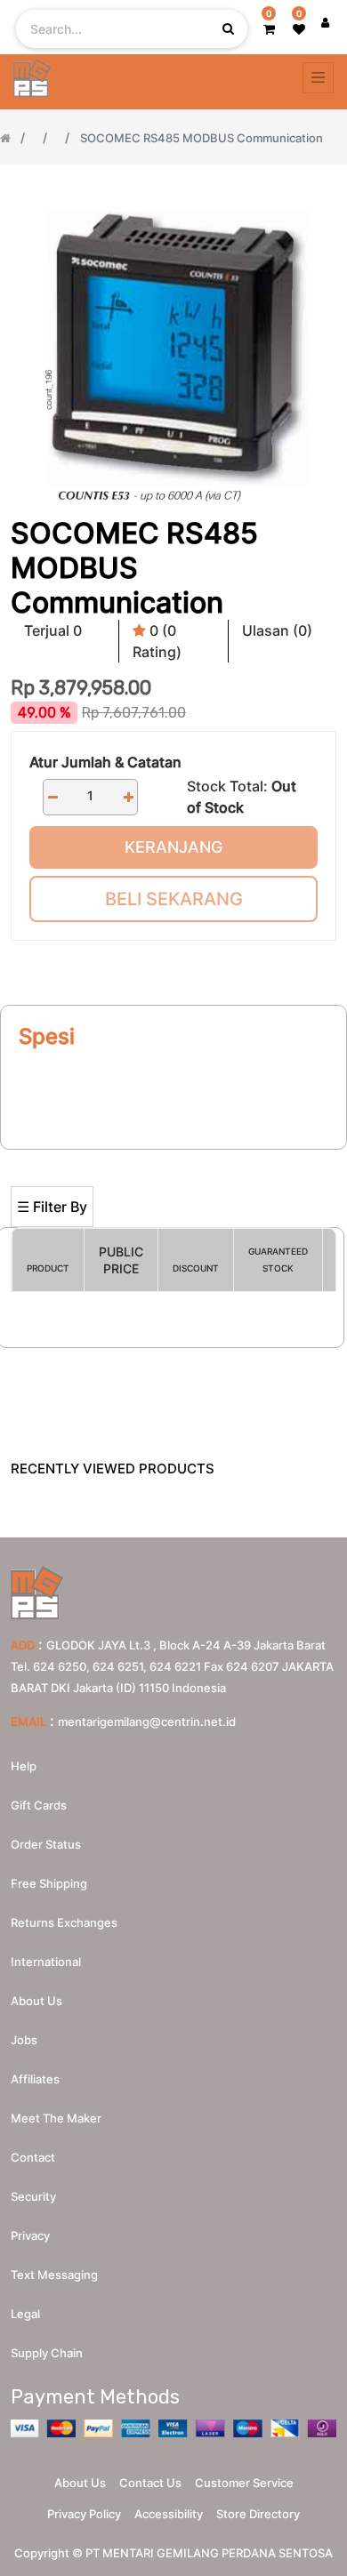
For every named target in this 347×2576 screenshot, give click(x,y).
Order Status (46, 1844)
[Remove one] (52, 797)
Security (33, 2196)
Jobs (24, 2040)
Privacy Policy (84, 2514)
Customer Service (244, 2483)
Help (24, 1766)
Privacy (30, 2235)
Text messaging (54, 2275)
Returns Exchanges (64, 1922)
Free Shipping (49, 1883)
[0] (269, 29)
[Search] (173, 1157)
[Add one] (128, 797)
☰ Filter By (52, 1207)
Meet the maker (56, 2118)
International (46, 1962)
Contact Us (150, 2483)
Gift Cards (39, 1805)
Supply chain (47, 2353)
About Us (80, 2483)
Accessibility (169, 2514)
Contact (33, 2157)
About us (36, 2001)
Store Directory (258, 2514)
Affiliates (35, 2079)
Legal (25, 2314)
